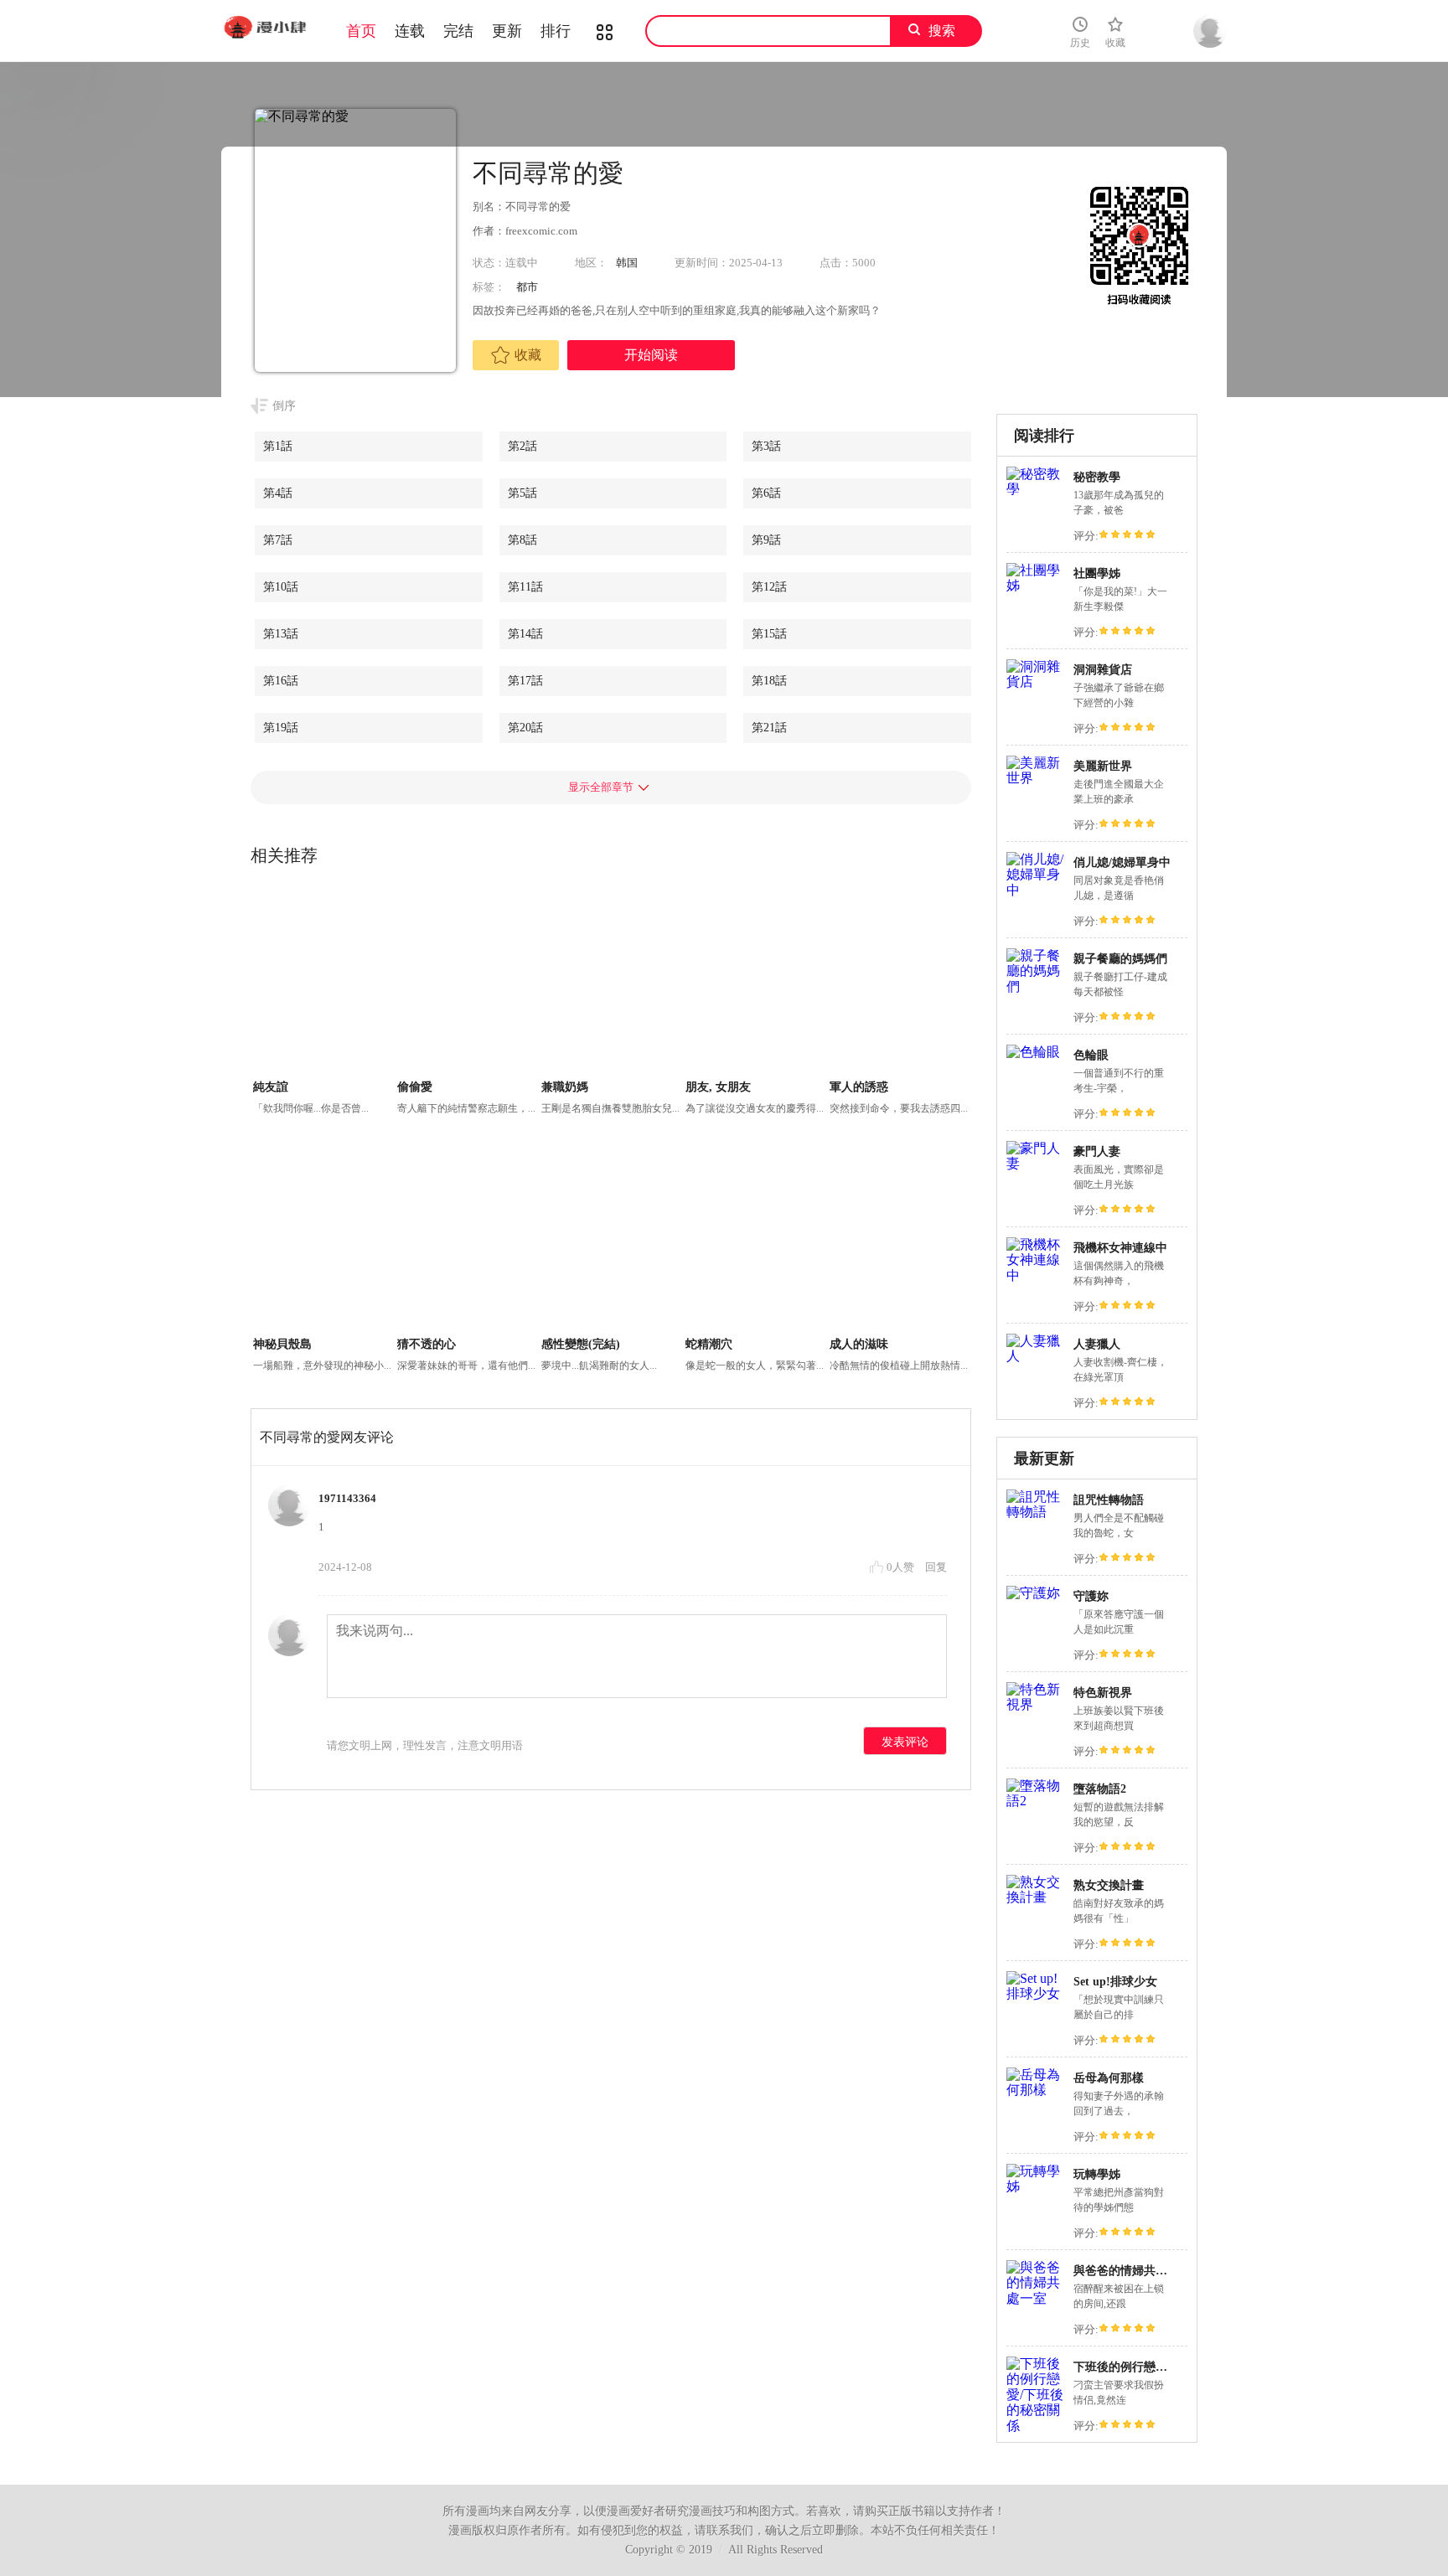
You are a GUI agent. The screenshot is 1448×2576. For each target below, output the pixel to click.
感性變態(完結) (581, 1344)
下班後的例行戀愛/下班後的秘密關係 (1169, 2367)
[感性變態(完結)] (611, 1239)
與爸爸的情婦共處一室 (1132, 2271)
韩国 (627, 263)
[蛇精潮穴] (755, 1239)
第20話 (525, 728)
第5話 (522, 493)
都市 (527, 287)
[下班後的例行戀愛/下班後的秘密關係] (1036, 2426)
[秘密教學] (1036, 489)
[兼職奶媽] (611, 982)
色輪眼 (1091, 1055)
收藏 (528, 355)
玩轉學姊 (1097, 2174)
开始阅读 (651, 355)
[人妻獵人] (1036, 1356)
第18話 (769, 681)
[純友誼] (323, 982)
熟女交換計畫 (1109, 1885)
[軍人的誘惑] (900, 982)
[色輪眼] (1033, 1052)
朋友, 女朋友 (718, 1087)
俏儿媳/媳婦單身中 (1122, 862)
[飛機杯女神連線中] (1036, 1275)
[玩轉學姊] (1036, 2186)
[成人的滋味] (900, 1239)
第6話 (766, 493)
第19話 (281, 728)
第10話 (281, 587)
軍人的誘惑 (859, 1087)
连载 (410, 31)
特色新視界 (1103, 1693)
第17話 (525, 681)
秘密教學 (1097, 477)
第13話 (281, 634)
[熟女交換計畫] (1036, 1897)
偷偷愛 (415, 1087)
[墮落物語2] (1036, 1801)
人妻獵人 (1097, 1344)
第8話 (522, 540)
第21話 (769, 728)
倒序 (284, 406)
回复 (936, 1567)
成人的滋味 (859, 1344)
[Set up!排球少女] (1036, 1993)
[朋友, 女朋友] (755, 982)
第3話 (766, 446)
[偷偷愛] (467, 982)
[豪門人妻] (1036, 1163)
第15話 (769, 634)
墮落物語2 (1100, 1789)
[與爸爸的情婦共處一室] (1036, 2298)
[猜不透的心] (467, 1239)
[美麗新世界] (1036, 778)
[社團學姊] (1036, 585)
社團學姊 (1097, 573)
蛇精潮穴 (709, 1344)
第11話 (525, 587)
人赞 (902, 1567)
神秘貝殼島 (282, 1344)
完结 (458, 31)
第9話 (766, 540)
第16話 (281, 681)
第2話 (522, 446)
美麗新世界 (1103, 766)
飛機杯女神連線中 (1120, 1248)
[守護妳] (1033, 1593)
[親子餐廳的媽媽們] (1036, 986)
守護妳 (1091, 1596)
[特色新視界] (1036, 1704)
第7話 (278, 540)
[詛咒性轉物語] (1036, 1512)
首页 (361, 31)
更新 (507, 31)
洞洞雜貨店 (1103, 670)
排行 (556, 31)
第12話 (769, 587)
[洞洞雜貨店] (1036, 681)
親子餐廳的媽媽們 (1120, 959)
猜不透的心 (427, 1344)
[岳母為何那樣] (1036, 2090)
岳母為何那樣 (1109, 2078)
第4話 (278, 493)
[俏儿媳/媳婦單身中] (1036, 890)
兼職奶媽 (565, 1087)
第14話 (525, 634)
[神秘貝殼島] (323, 1239)
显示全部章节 (601, 787)
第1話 (278, 446)
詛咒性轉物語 (1109, 1500)
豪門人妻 (1097, 1151)
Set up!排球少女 (1115, 1982)
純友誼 (271, 1087)
